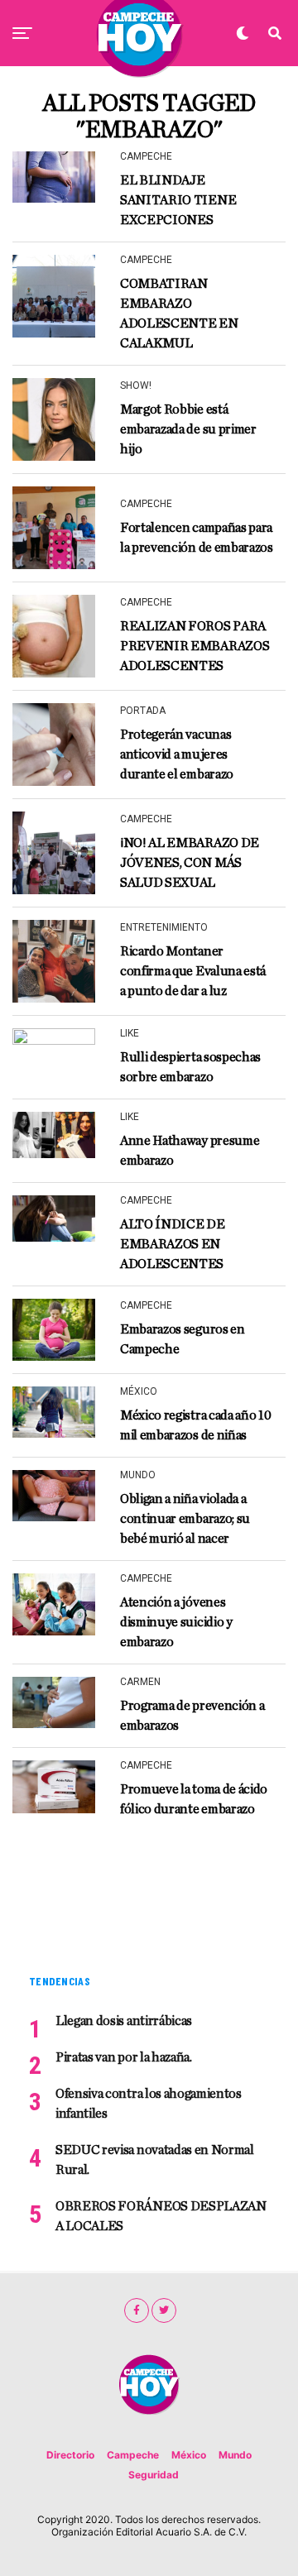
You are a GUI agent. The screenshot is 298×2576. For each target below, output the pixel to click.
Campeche (133, 2455)
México (189, 2455)
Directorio (70, 2455)
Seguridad (154, 2475)
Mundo (235, 2455)
